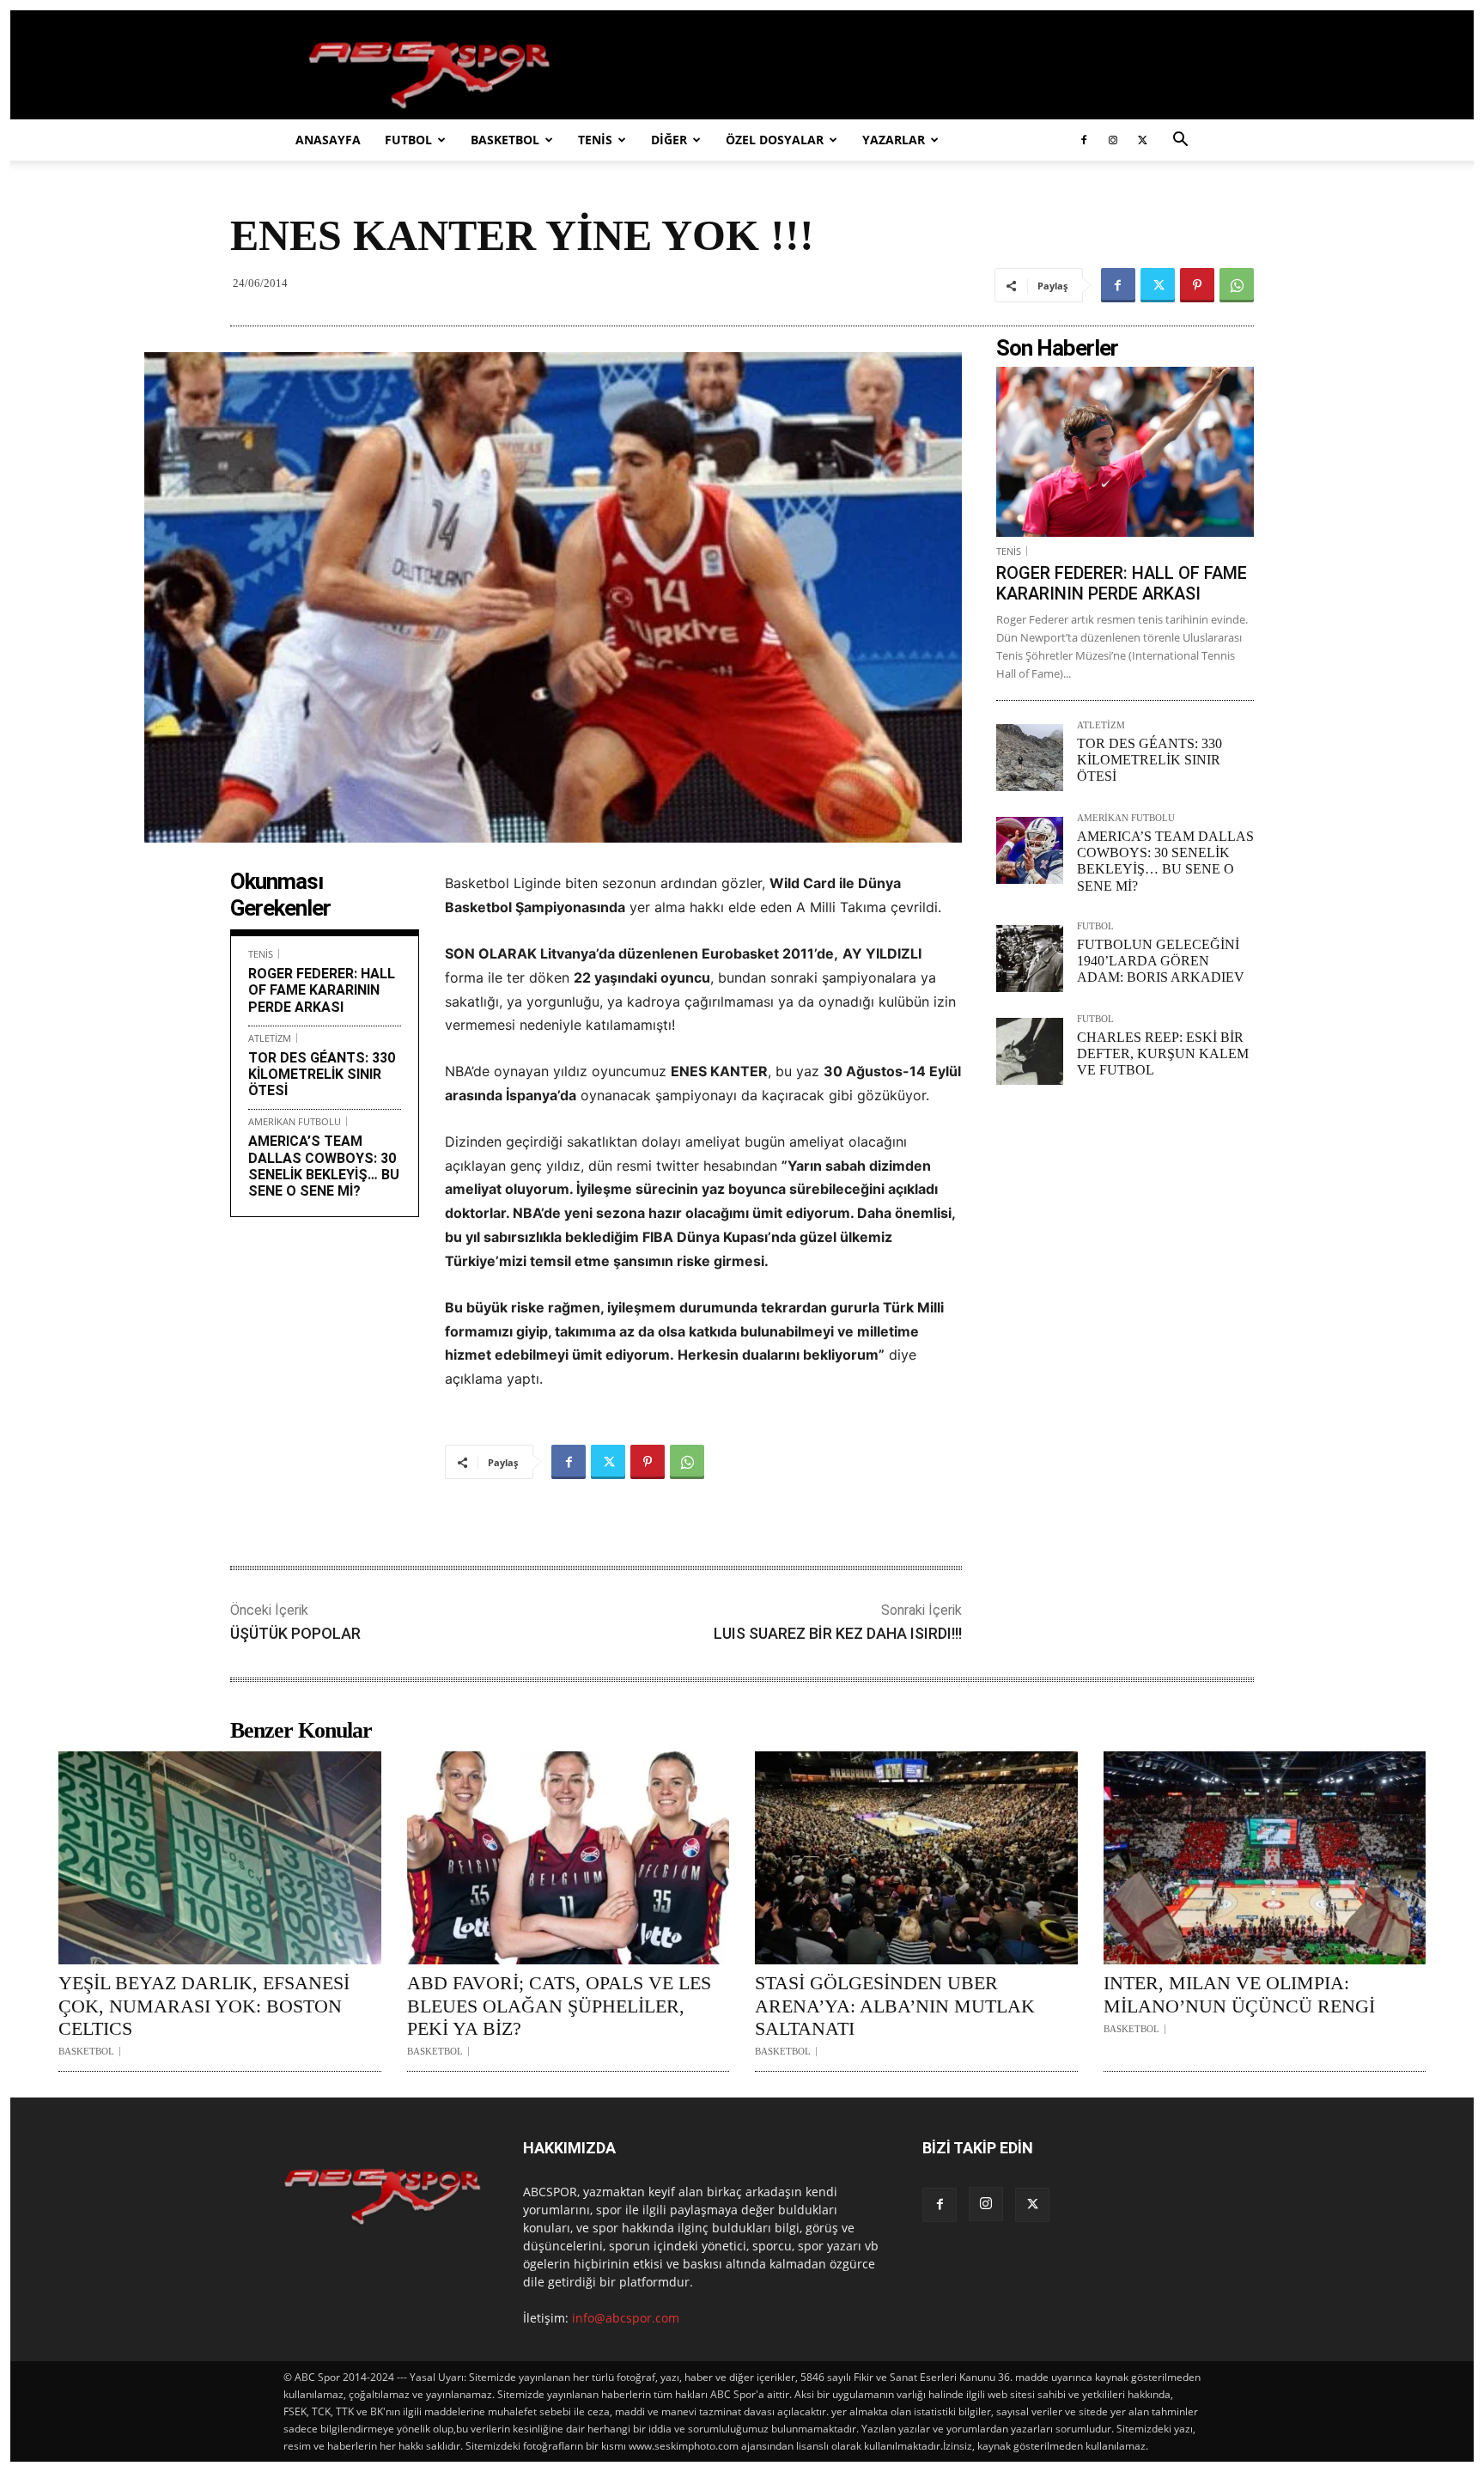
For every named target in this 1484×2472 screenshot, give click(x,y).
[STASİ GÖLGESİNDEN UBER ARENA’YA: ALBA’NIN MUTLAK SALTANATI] (916, 1858)
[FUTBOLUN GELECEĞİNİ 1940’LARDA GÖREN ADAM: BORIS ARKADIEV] (1030, 959)
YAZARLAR (894, 140)
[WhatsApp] (1237, 285)
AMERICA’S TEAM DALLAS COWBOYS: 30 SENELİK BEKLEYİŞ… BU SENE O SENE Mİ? (324, 1166)
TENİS (595, 140)
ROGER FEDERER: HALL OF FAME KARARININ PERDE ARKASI (322, 990)
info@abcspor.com (626, 2318)
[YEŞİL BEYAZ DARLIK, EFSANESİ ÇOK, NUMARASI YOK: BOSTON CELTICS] (220, 1858)
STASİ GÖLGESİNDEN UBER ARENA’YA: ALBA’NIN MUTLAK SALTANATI (895, 2006)
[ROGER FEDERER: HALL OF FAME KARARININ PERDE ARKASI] (1125, 452)
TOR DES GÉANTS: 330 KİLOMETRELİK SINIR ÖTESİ (322, 1074)
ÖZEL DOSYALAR (775, 140)
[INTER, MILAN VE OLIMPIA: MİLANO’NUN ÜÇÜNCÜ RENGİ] (1265, 1858)
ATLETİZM (270, 1038)
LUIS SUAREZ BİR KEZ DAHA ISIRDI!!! (838, 1633)
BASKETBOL (505, 140)
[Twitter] (1142, 140)
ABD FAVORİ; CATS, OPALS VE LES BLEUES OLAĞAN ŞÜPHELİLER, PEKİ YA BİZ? (559, 2006)
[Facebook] (1084, 140)
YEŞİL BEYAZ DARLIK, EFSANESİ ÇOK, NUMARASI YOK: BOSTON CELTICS (204, 2006)
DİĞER (669, 140)
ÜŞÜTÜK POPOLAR (295, 1633)
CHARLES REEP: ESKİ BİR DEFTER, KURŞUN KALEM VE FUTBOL (1163, 1053)
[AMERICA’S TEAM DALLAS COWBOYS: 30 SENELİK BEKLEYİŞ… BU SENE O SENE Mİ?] (1030, 850)
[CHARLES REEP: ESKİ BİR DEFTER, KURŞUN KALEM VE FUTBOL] (1030, 1051)
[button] (1180, 141)
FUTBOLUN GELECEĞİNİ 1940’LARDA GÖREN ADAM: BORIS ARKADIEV (1161, 961)
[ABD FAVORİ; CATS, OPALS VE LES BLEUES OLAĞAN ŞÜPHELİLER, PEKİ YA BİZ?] (569, 1858)
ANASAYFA (328, 140)
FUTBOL (408, 140)
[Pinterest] (1197, 285)
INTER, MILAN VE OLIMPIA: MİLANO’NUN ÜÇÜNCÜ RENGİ (1239, 1994)
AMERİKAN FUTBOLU (295, 1121)
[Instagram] (1113, 140)
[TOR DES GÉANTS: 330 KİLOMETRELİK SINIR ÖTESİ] (1030, 758)
